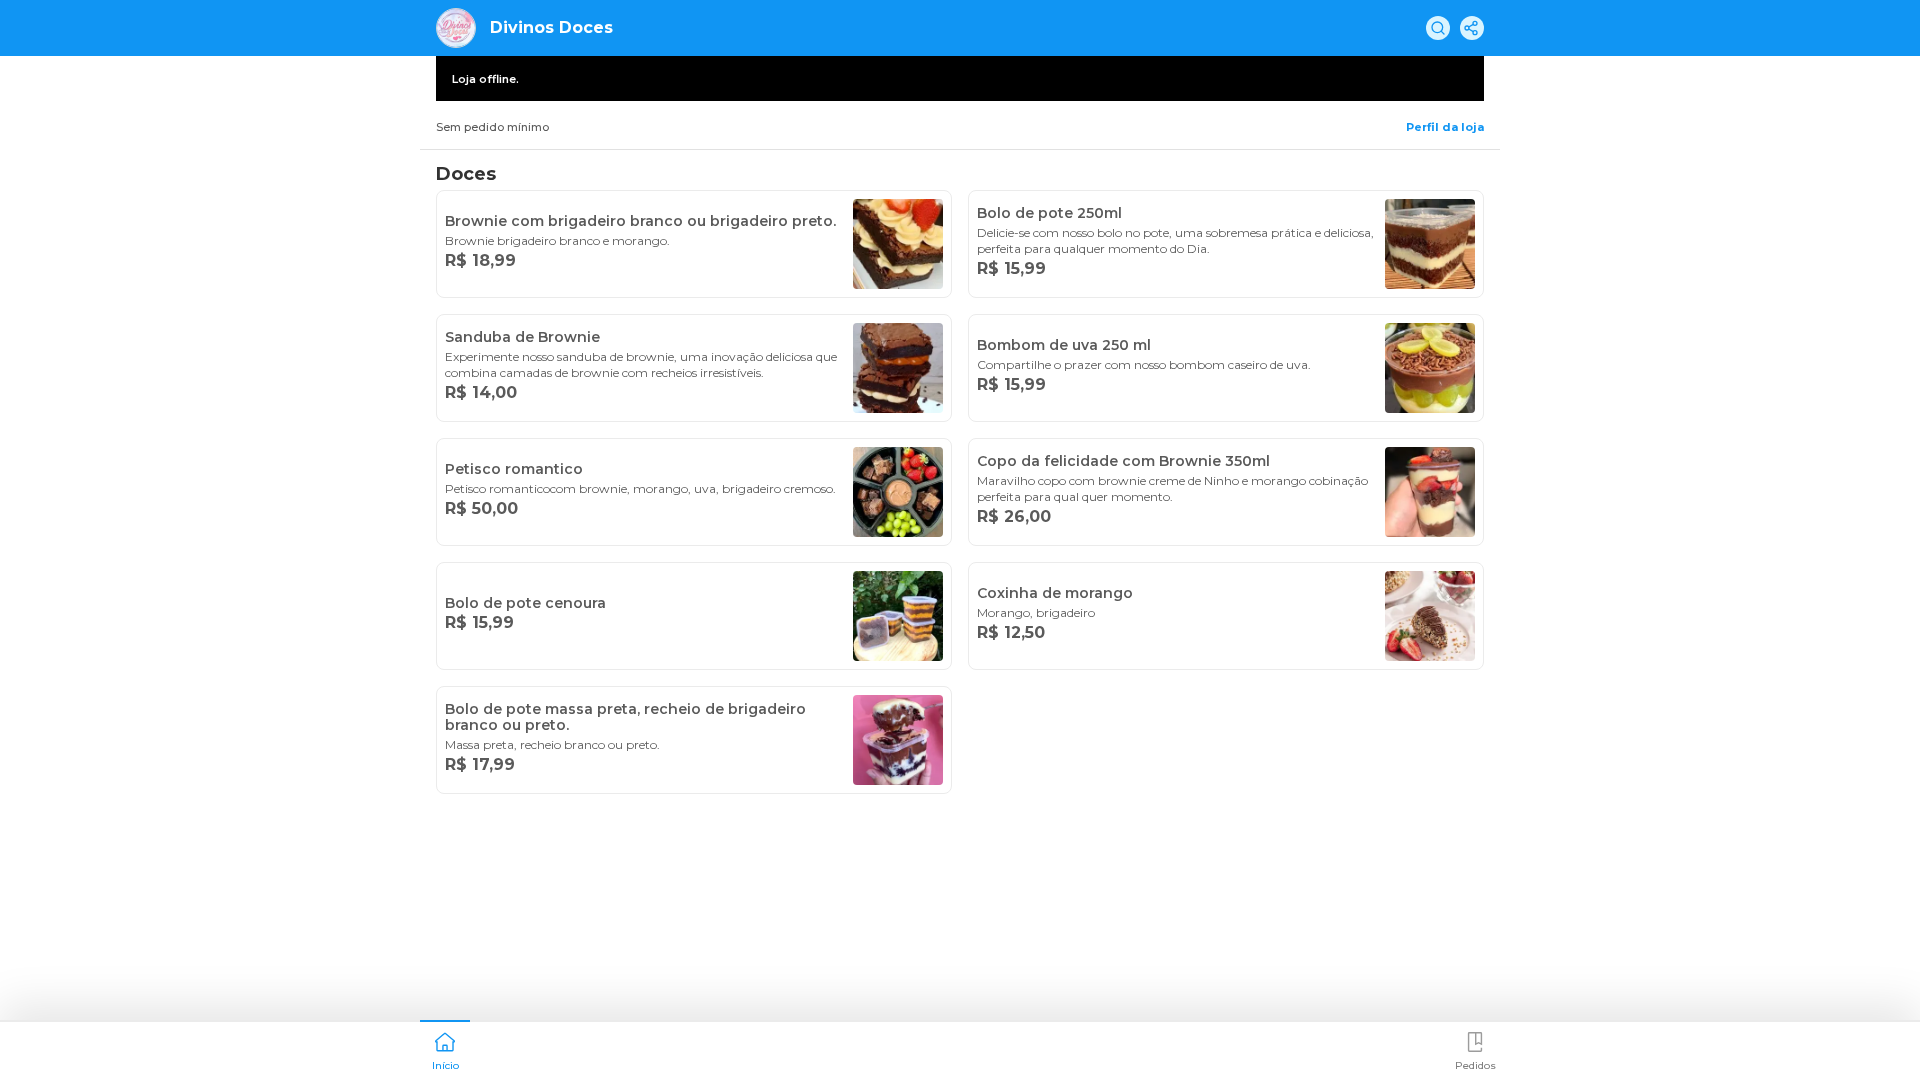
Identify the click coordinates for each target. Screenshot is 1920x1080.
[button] (445, 1049)
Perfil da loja (1445, 127)
